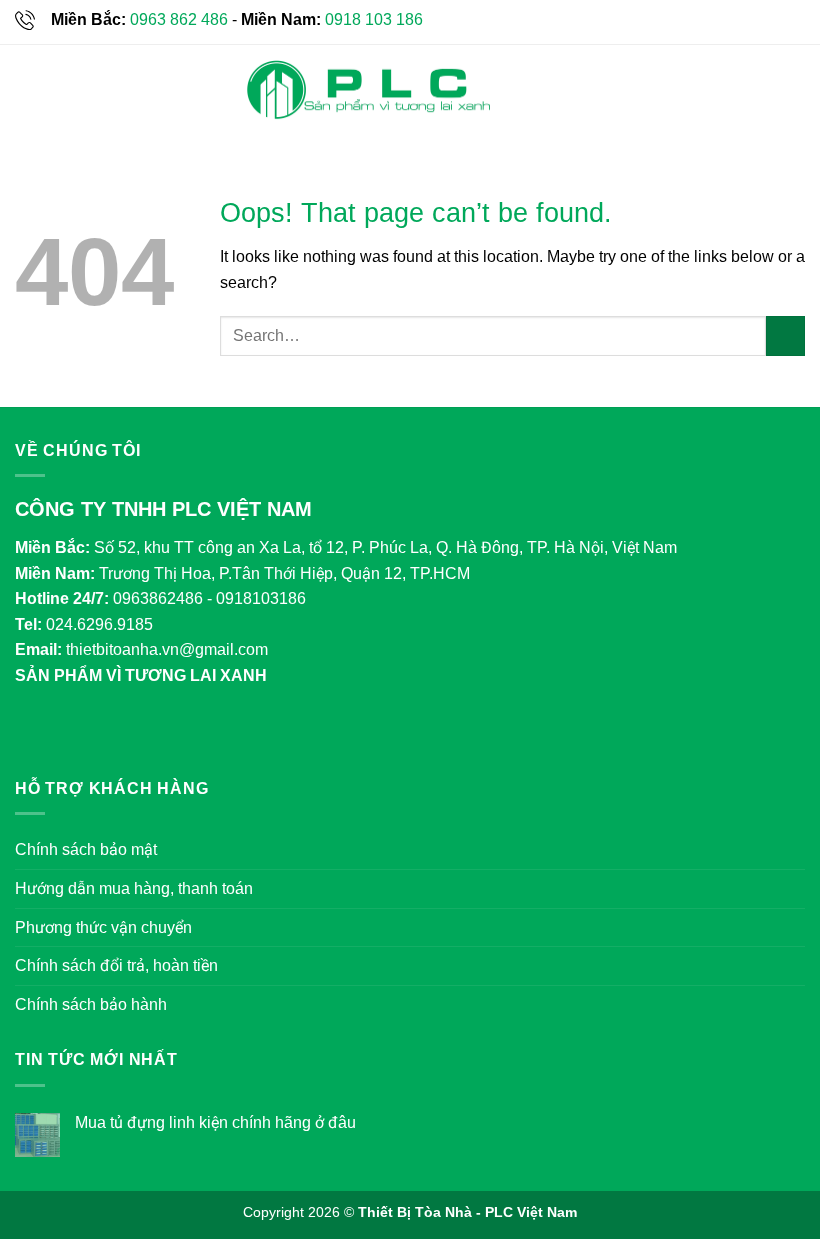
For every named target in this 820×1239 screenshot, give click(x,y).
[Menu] (27, 89)
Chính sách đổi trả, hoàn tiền (116, 965)
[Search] (797, 90)
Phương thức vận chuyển (103, 927)
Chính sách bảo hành (91, 1004)
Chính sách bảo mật (86, 849)
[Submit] (785, 335)
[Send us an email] (115, 730)
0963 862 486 (179, 19)
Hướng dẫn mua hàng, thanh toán (134, 888)
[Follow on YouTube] (156, 730)
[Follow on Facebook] (35, 730)
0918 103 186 (374, 19)
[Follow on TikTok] (75, 730)
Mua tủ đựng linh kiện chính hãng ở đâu (215, 1122)
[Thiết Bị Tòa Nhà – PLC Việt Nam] (368, 90)
